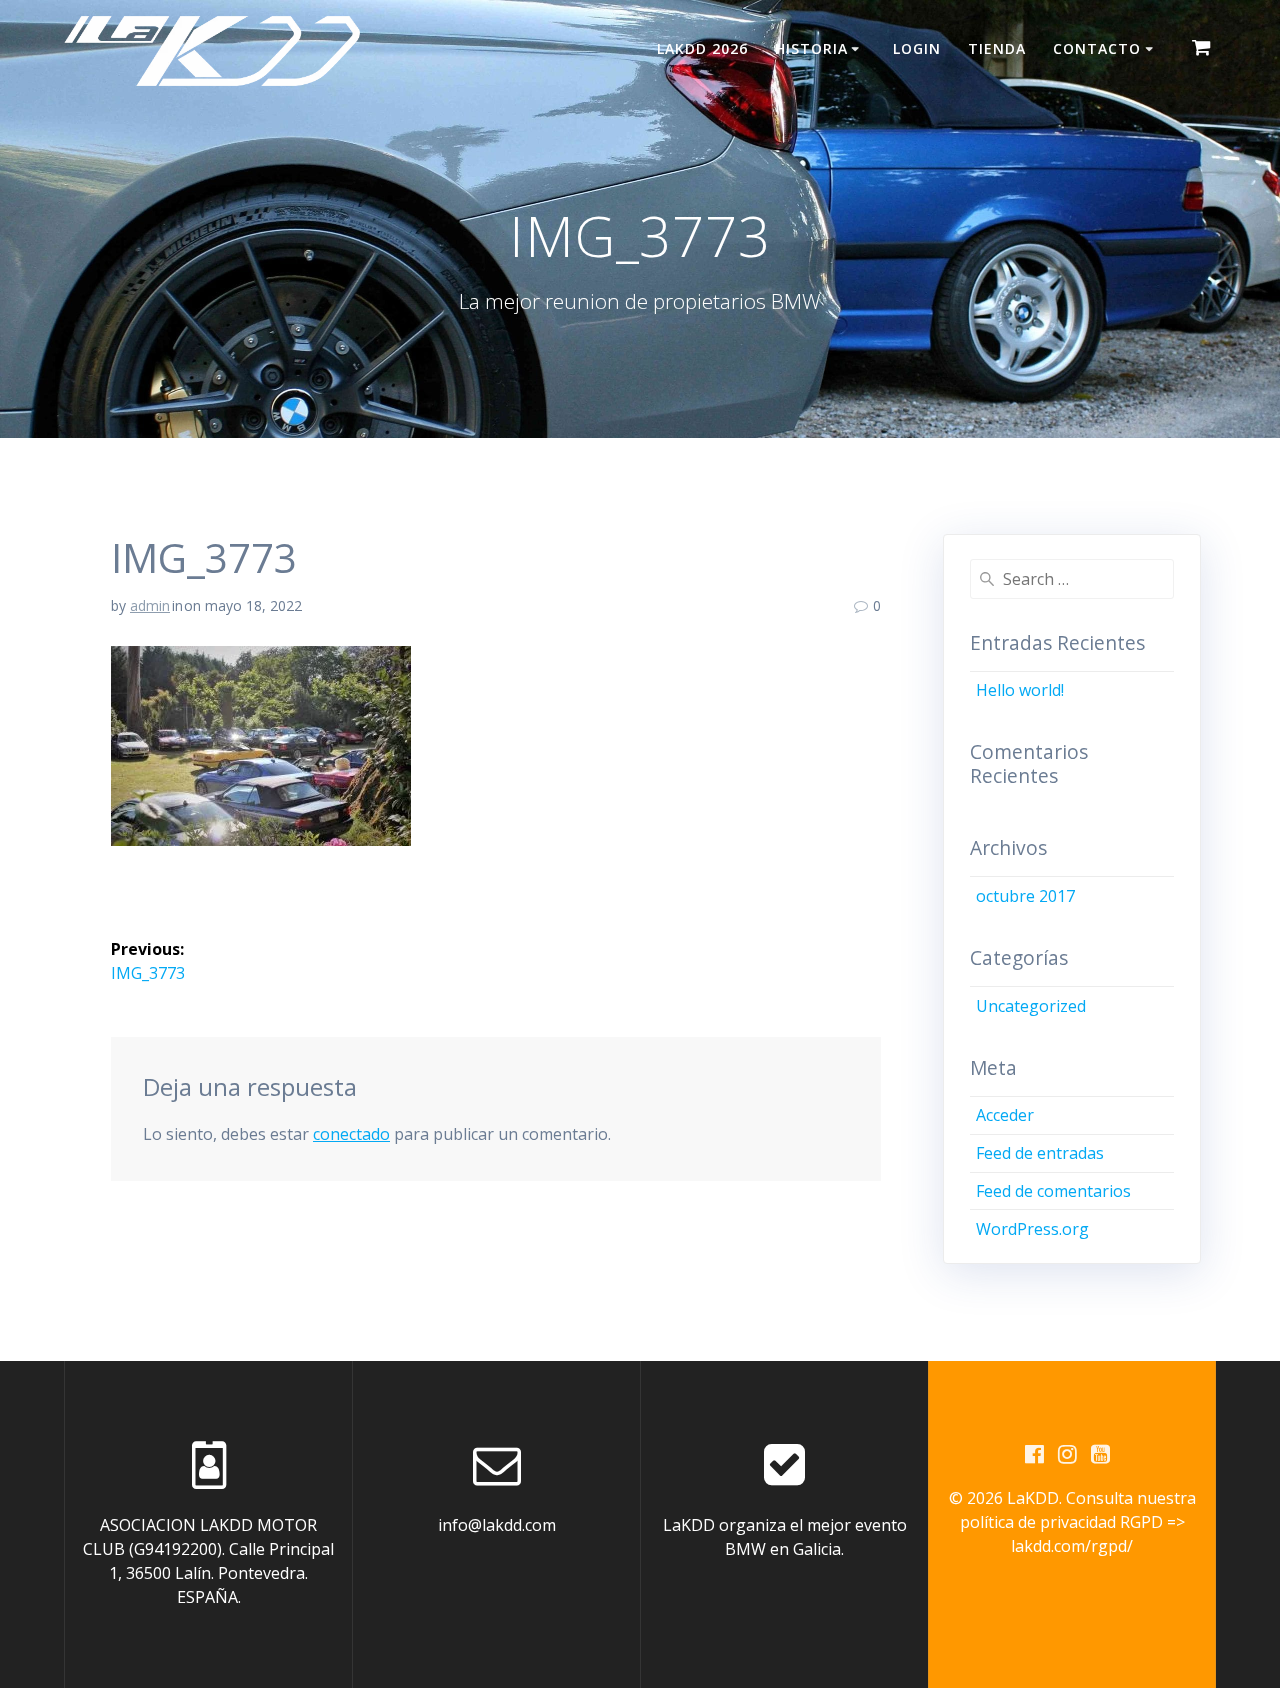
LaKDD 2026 (702, 48)
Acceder (1005, 1115)
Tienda (997, 48)
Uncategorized (1031, 1006)
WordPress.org (1032, 1229)
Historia (811, 48)
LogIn (917, 48)
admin (150, 605)
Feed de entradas (1040, 1153)
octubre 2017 (1025, 896)
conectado (351, 1134)
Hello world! (1020, 690)
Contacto (1097, 48)
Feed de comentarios (1053, 1191)
